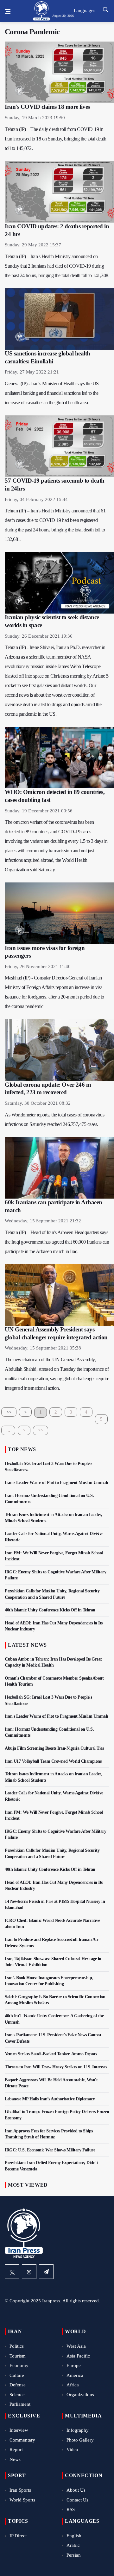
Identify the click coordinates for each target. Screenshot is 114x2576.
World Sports (22, 2500)
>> (41, 1430)
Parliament (20, 2404)
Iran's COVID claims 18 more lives (47, 107)
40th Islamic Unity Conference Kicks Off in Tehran (50, 1610)
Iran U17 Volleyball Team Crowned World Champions (53, 1761)
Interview (19, 2430)
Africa (73, 2385)
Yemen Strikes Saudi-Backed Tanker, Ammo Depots (51, 2054)
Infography (78, 2430)
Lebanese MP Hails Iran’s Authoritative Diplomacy (50, 2099)
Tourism (18, 2356)
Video (72, 2449)
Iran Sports (20, 2490)
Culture (17, 2375)
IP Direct (18, 2536)
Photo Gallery (80, 2440)
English (74, 2536)
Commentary (22, 2440)
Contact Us (77, 2500)
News (15, 2459)
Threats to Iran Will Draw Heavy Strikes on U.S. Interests (56, 2067)
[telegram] (46, 2272)
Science (17, 2395)
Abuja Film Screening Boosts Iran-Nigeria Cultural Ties (54, 1748)
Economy (19, 2365)
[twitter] (12, 2272)
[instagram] (29, 2272)
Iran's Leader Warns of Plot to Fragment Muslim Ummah (56, 1483)
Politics (17, 2346)
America (75, 2375)
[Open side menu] (8, 11)
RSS (71, 2509)
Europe (74, 2365)
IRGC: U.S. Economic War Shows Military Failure (50, 2150)
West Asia (76, 2346)
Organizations (80, 2395)
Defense (18, 2385)
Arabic (73, 2545)
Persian (74, 2555)
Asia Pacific (78, 2356)
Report (16, 2449)
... (8, 1430)
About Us (76, 2490)
